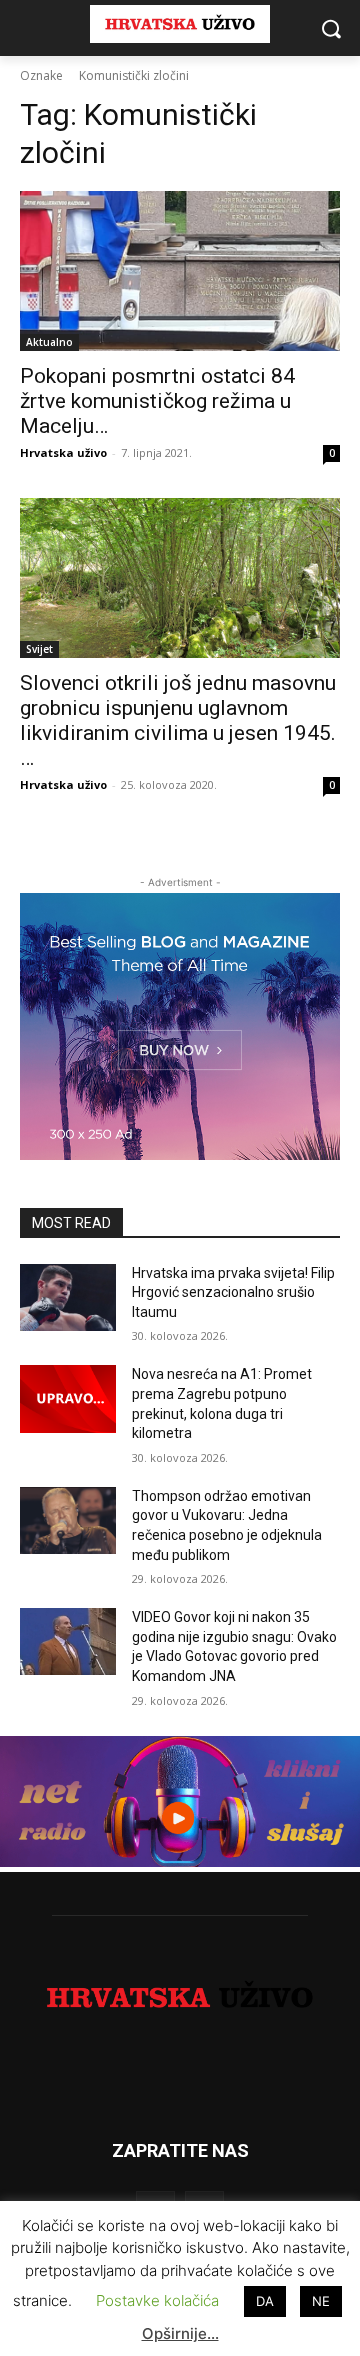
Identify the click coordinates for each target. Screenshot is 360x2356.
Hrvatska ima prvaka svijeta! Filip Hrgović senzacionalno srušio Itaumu (233, 1292)
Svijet (39, 649)
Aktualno (49, 342)
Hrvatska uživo (63, 452)
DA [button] (265, 2301)
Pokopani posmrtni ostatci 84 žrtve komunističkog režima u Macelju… (157, 401)
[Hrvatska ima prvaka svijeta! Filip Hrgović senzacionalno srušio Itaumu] (68, 1297)
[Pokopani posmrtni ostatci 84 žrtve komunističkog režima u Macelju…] (180, 271)
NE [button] (321, 2301)
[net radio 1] (180, 1861)
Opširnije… (180, 2333)
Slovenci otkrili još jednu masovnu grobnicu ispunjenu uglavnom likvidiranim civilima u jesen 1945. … (178, 720)
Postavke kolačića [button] (157, 2300)
